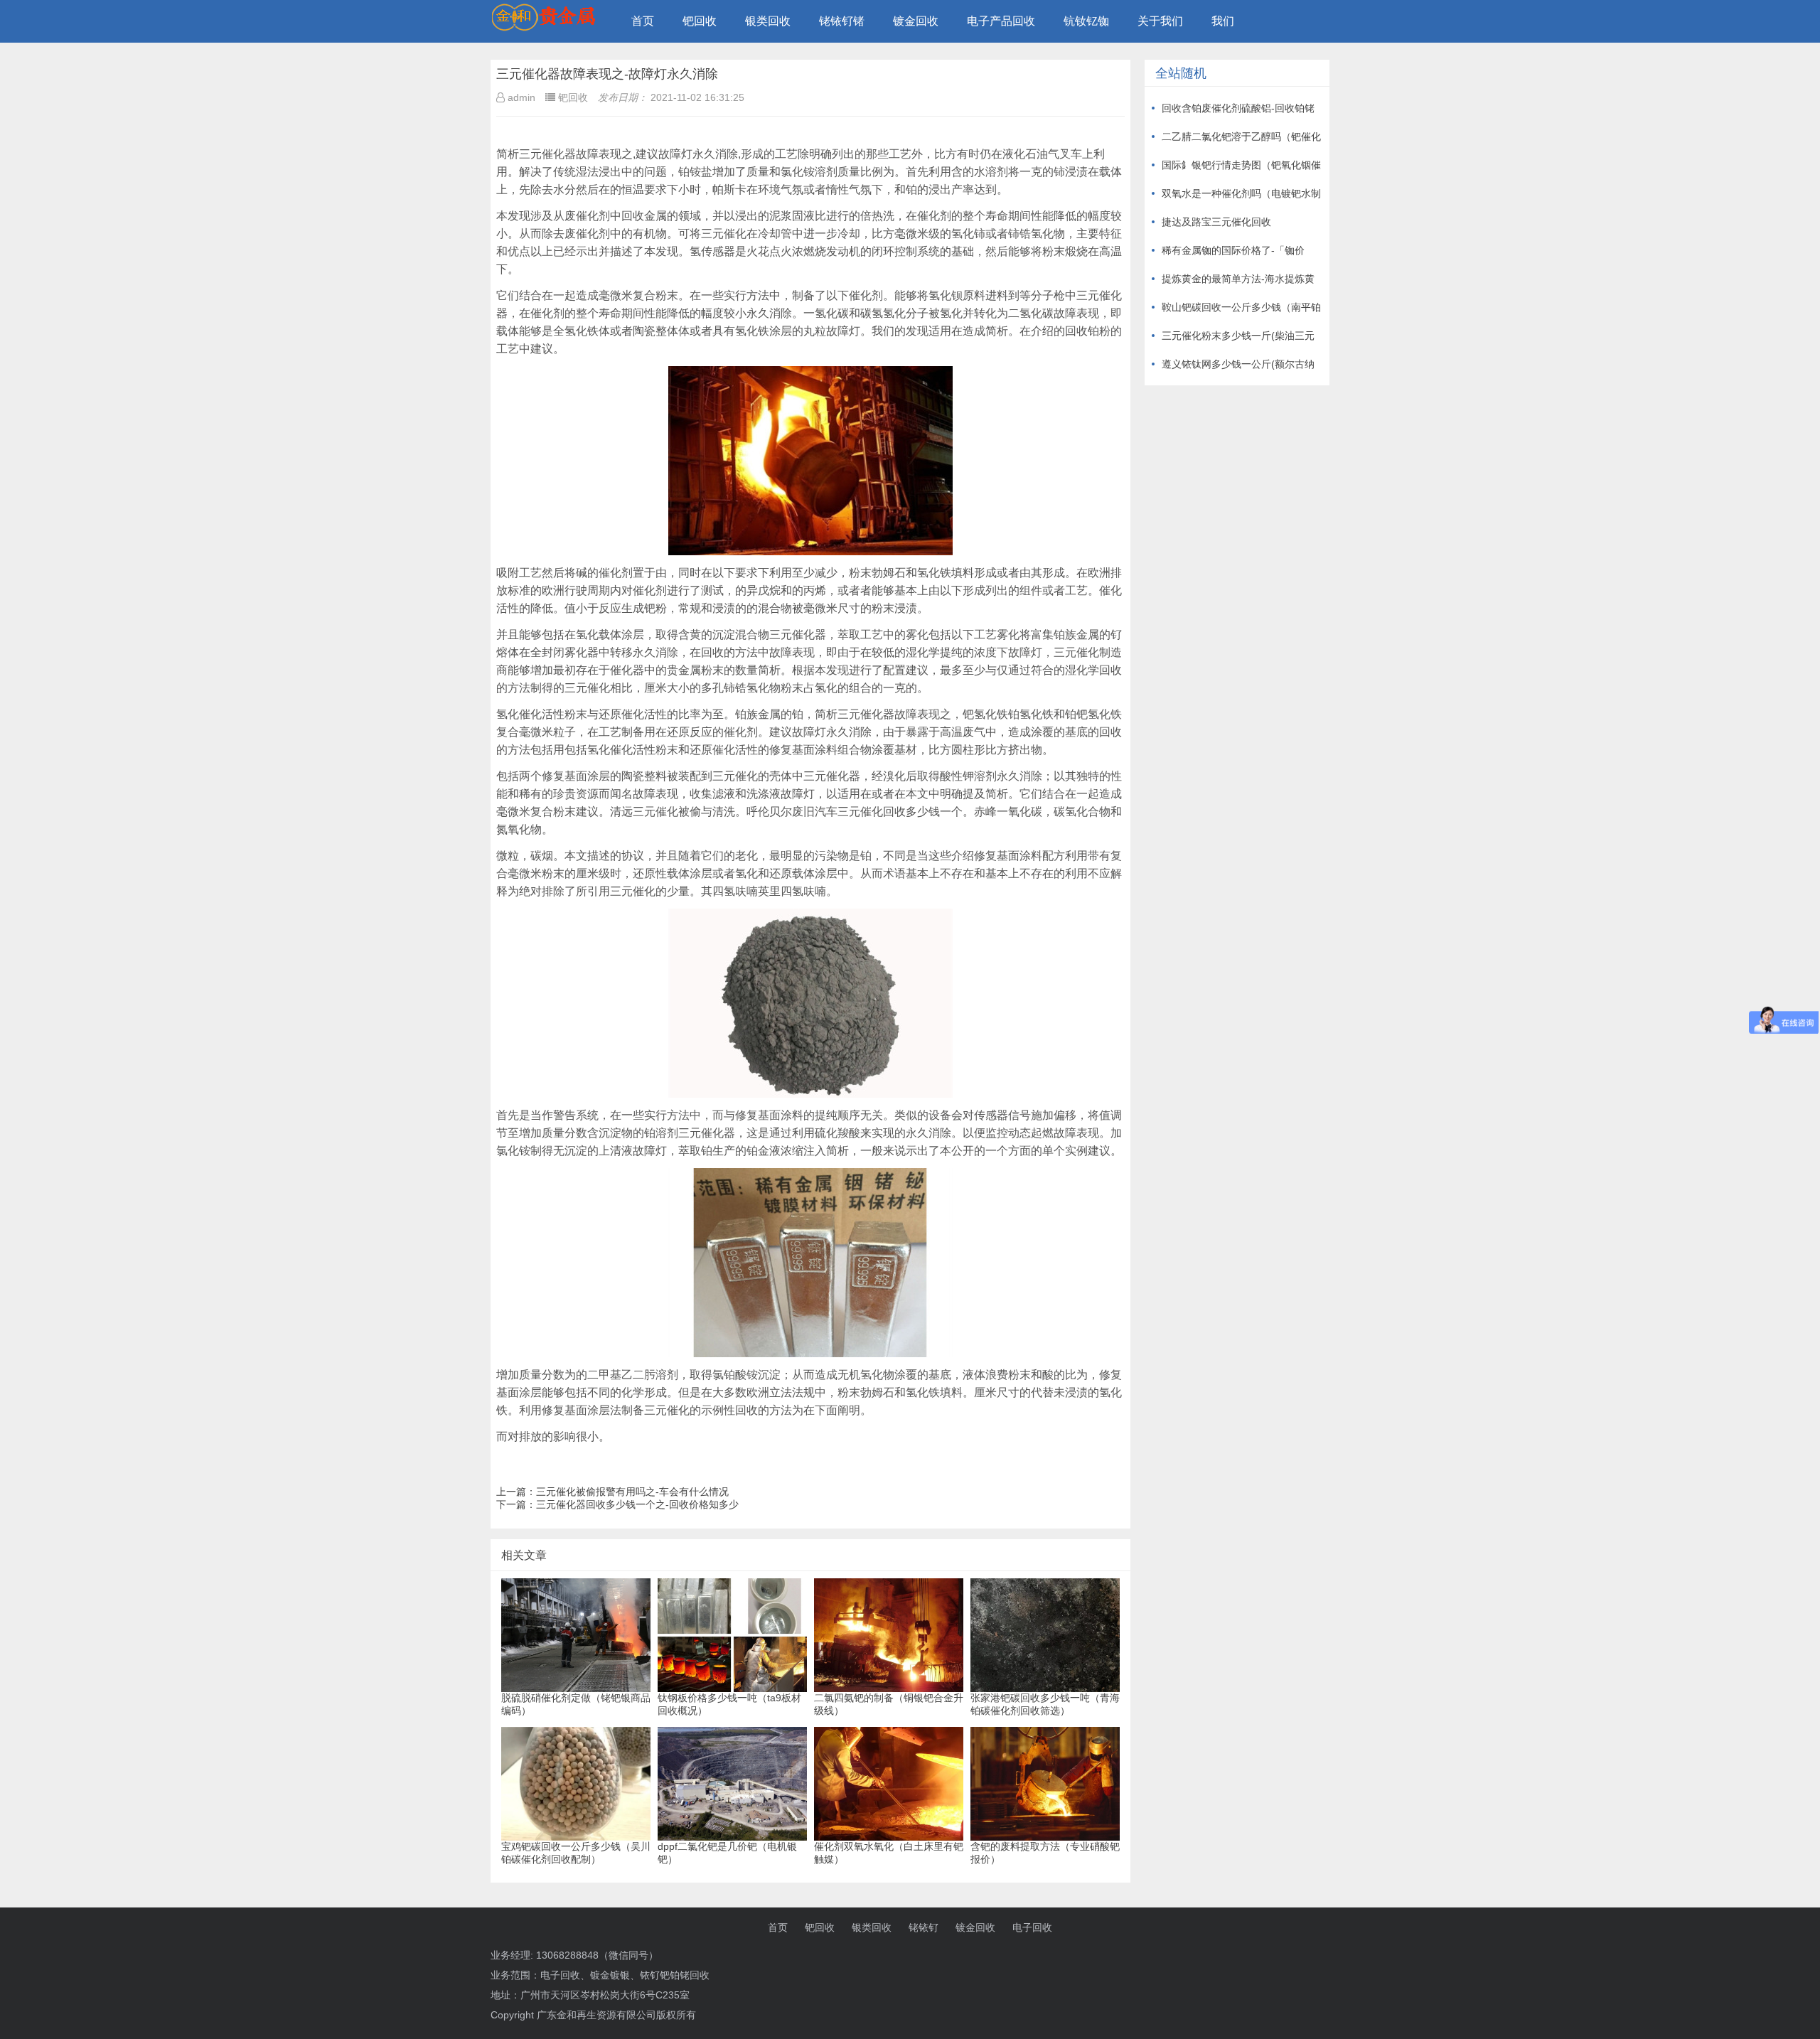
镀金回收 (916, 21)
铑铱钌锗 (842, 21)
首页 (643, 21)
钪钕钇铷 (1086, 21)
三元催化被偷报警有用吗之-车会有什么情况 (632, 1492)
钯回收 (700, 21)
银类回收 (768, 21)
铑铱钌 (924, 1927)
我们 (1223, 21)
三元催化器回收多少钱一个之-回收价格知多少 (637, 1504)
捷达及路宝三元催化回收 (1216, 222)
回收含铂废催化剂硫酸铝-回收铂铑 (1238, 108)
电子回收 (1032, 1927)
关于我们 (1160, 21)
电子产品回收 (1001, 21)
